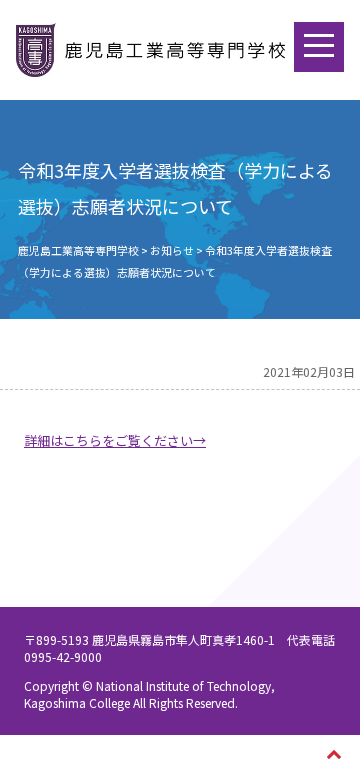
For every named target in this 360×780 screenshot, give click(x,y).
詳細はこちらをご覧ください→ (115, 440)
